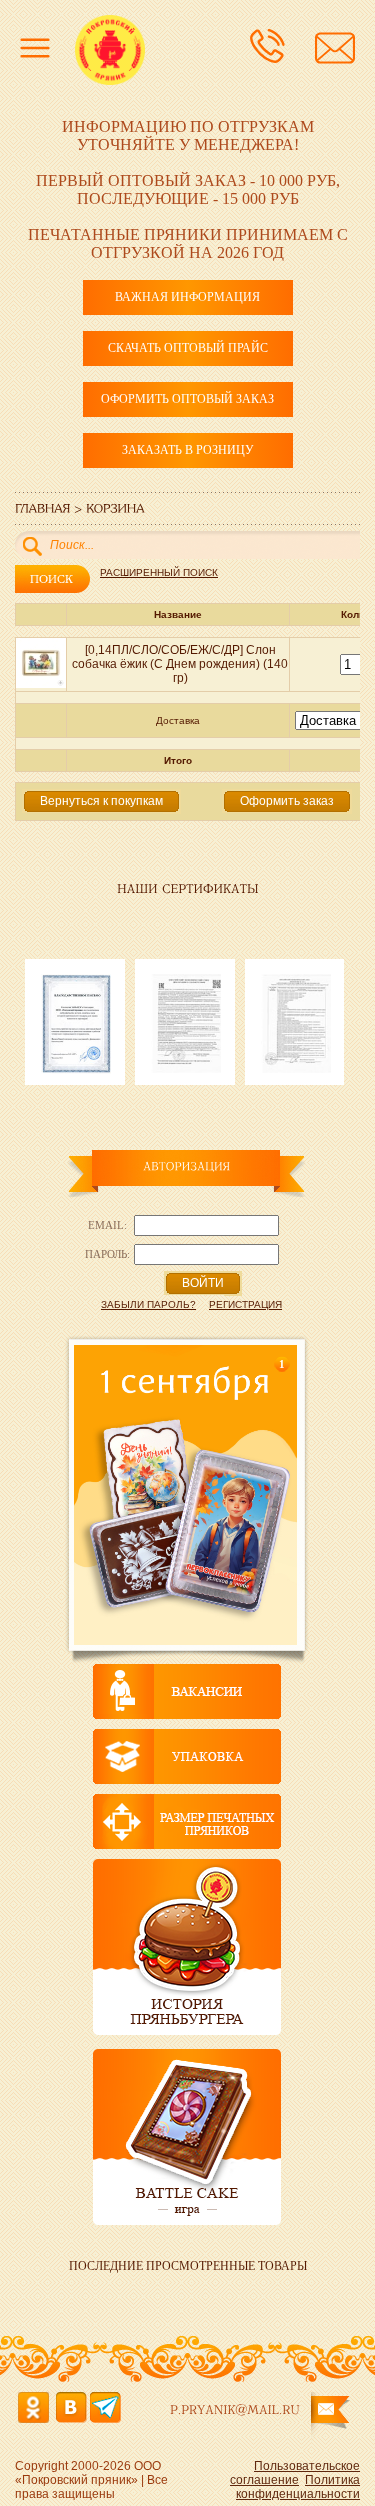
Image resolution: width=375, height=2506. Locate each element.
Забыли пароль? (148, 1304)
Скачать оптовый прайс (188, 348)
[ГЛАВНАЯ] (42, 507)
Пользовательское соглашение (295, 2473)
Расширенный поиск (159, 572)
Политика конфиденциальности (298, 2487)
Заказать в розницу (188, 450)
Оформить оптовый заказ (187, 399)
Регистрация (245, 1304)
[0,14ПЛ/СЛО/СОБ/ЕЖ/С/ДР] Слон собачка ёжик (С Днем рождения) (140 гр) (180, 664)
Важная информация (187, 297)
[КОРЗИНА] (115, 507)
